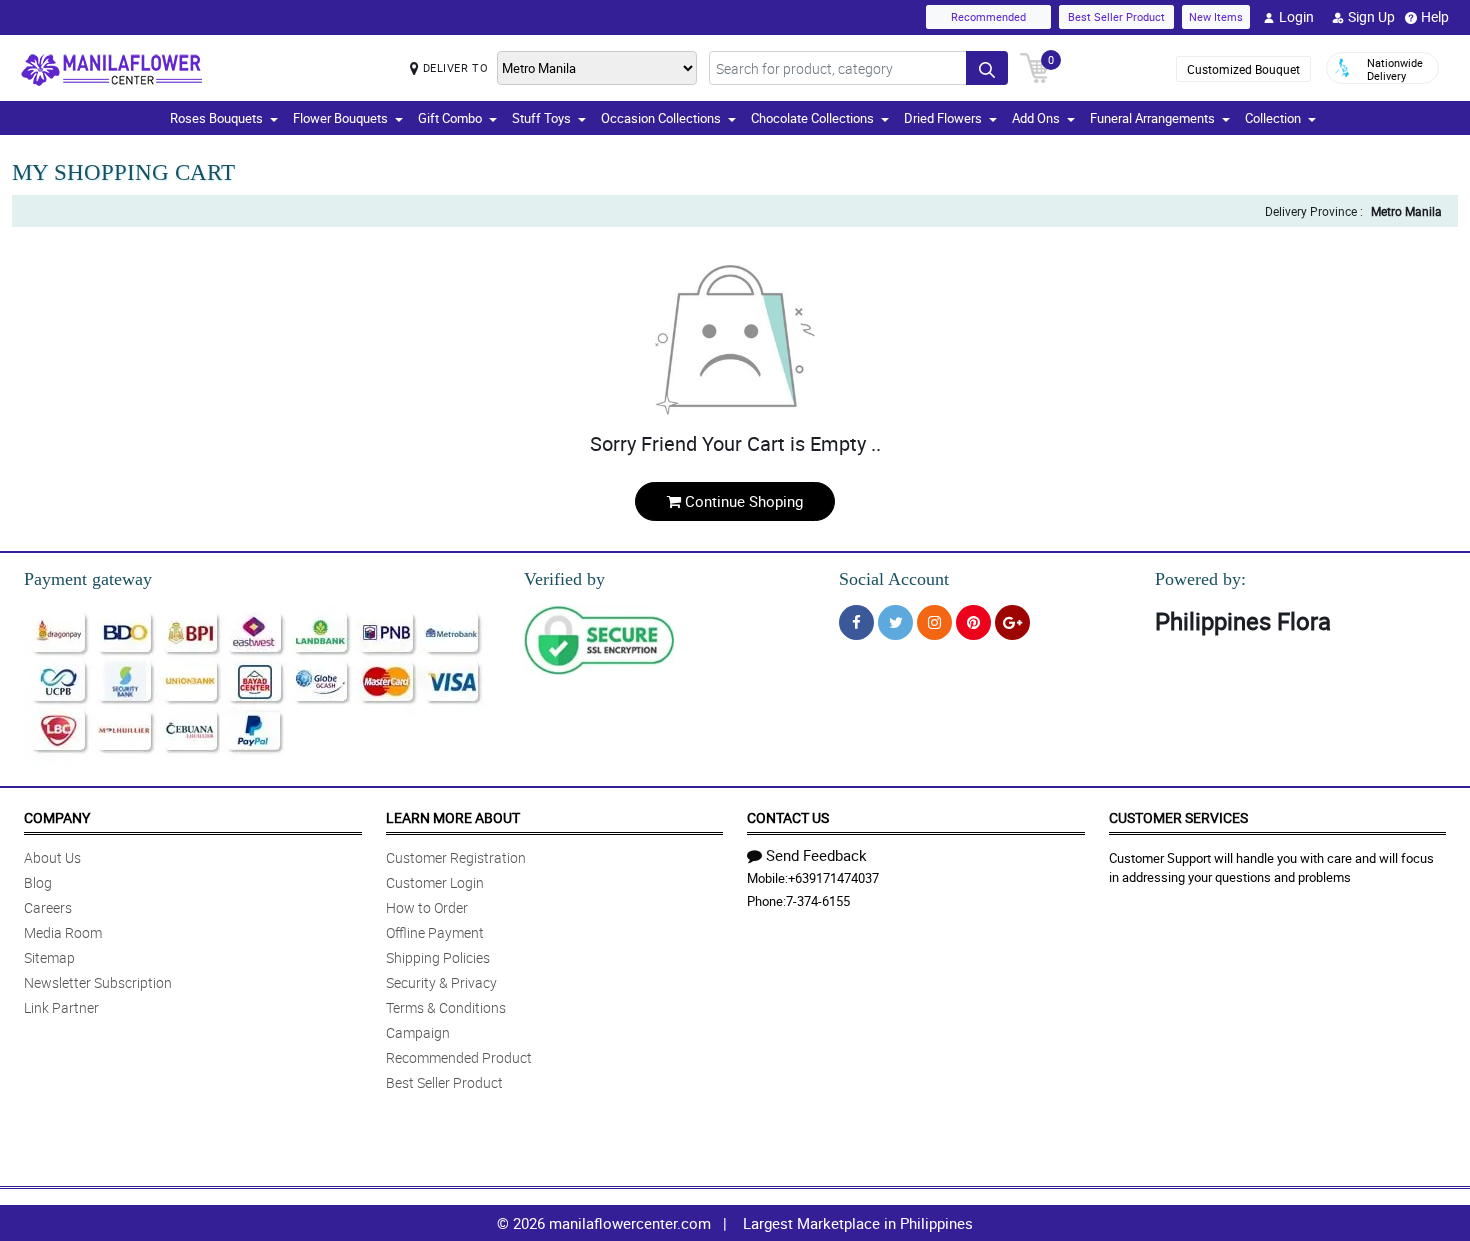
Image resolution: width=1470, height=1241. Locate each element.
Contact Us (788, 817)
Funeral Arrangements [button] (1152, 118)
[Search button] (987, 68)
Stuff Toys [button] (541, 118)
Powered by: (1200, 579)
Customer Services (1178, 817)
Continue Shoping (744, 501)
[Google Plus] (1012, 622)
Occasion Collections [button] (661, 118)
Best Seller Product (1116, 16)
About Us (52, 857)
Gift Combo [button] (450, 118)
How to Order (427, 907)
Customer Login (435, 882)
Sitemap (49, 957)
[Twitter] (895, 622)
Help (1435, 16)
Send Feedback (816, 855)
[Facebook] (856, 622)
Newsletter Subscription (98, 982)
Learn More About (453, 817)
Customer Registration (456, 857)
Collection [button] (1273, 118)
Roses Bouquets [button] (216, 118)
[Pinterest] (973, 622)
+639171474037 (833, 878)
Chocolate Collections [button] (812, 118)
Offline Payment (435, 932)
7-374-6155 (818, 901)
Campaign (418, 1032)
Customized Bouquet (1243, 69)
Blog (38, 882)
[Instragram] (934, 622)
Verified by (564, 579)
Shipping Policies (438, 957)
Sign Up (1371, 16)
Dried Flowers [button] (943, 118)
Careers (48, 907)
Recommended (988, 16)
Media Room (63, 932)
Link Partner (61, 1007)
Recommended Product (459, 1057)
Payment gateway (88, 579)
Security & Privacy (441, 982)
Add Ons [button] (1036, 118)
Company (57, 817)
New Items (1216, 16)
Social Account (894, 579)
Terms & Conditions (446, 1007)
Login (1296, 16)
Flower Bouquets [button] (340, 118)
